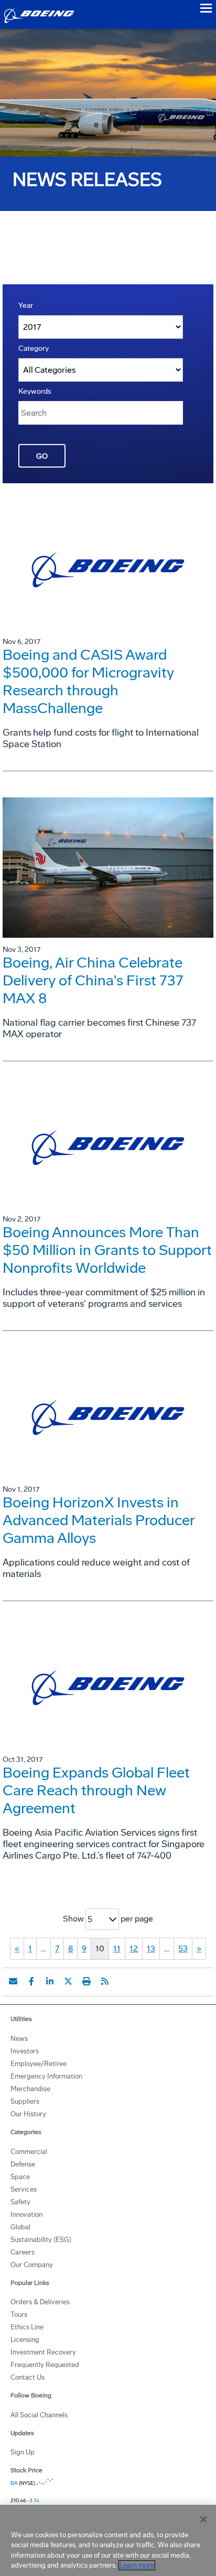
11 (117, 1948)
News (19, 2039)
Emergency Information (46, 2076)
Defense (23, 2164)
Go (42, 456)
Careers (23, 2252)
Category (34, 348)
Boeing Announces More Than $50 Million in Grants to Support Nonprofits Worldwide (107, 1250)
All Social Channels (39, 2415)
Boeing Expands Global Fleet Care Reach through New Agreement (96, 1790)
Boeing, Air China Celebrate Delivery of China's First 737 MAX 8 (93, 980)
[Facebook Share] (31, 1981)
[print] (87, 1981)
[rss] (105, 1981)
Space (20, 2177)
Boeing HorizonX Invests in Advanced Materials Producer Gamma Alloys (99, 1520)
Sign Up (23, 2452)
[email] (13, 1981)
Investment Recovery (43, 2352)
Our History (28, 2114)
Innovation (26, 2214)
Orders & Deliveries (40, 2302)
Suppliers (25, 2101)
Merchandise (30, 2089)
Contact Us (28, 2377)
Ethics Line (27, 2327)
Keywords (35, 391)
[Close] (203, 2519)
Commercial (29, 2152)
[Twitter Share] (68, 1981)
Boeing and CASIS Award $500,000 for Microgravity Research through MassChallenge (88, 681)
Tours (19, 2314)
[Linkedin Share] (50, 1981)
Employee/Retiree (39, 2064)
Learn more (137, 2565)
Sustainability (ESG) (41, 2240)
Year (26, 306)
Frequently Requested (45, 2365)
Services (24, 2189)
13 (151, 1948)
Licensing (25, 2340)
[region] (108, 2540)
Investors (25, 2051)
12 (134, 1948)
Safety (20, 2202)
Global (20, 2227)
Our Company (32, 2265)
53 (183, 1948)
